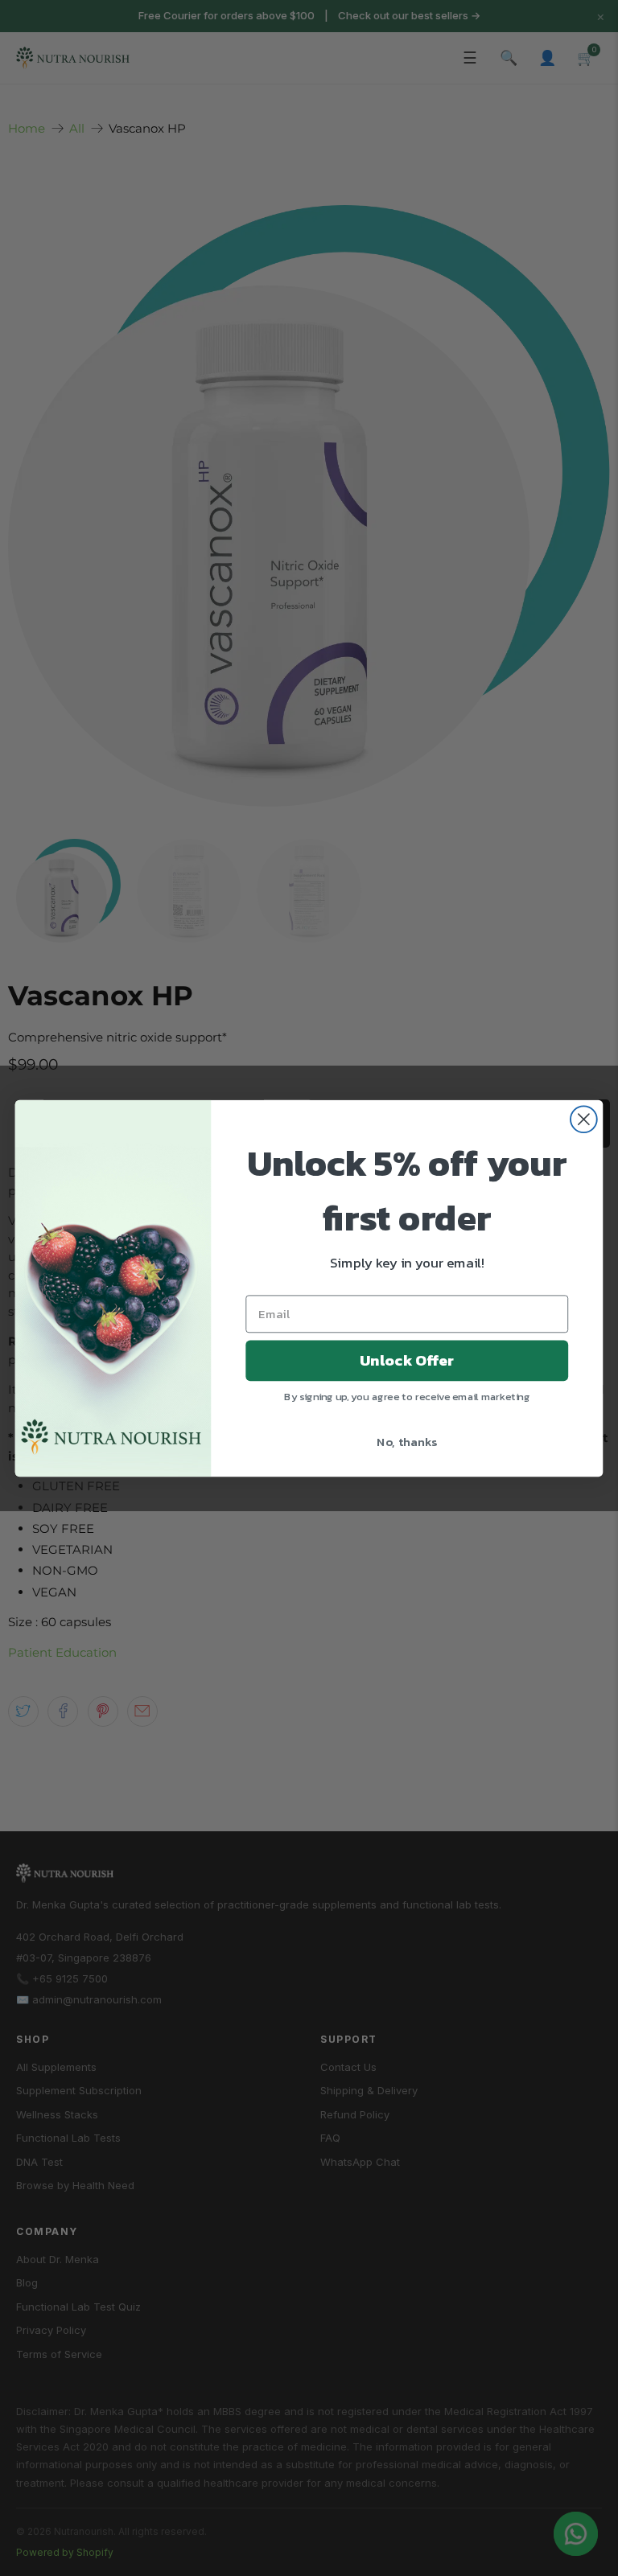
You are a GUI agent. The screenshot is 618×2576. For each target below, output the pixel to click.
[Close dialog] (584, 1119)
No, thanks (407, 1440)
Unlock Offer (407, 1360)
